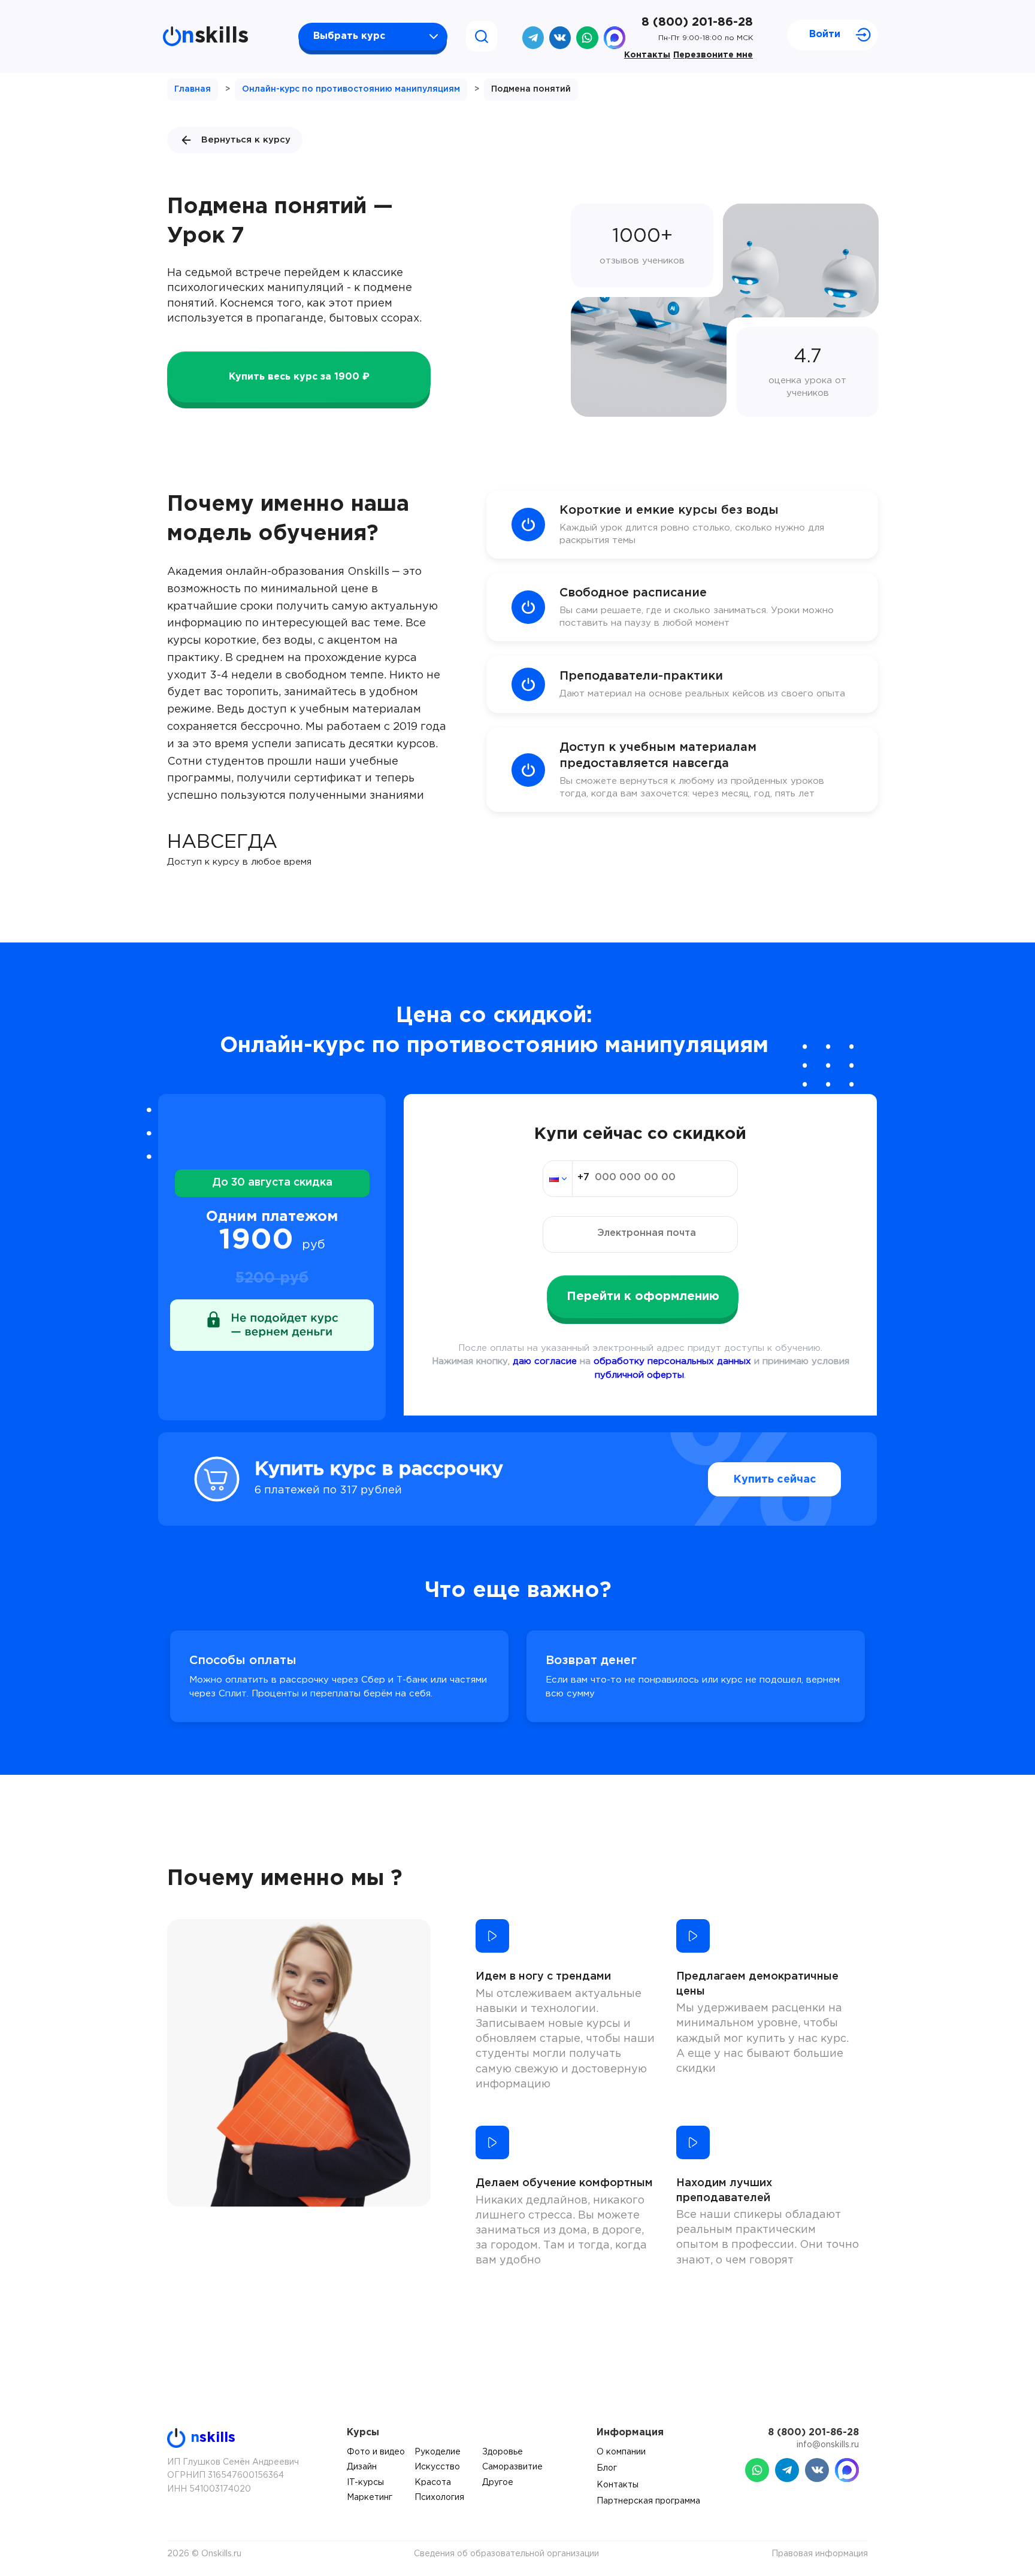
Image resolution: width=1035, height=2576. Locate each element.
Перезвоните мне (713, 55)
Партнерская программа (648, 2501)
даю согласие (545, 1361)
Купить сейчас (775, 1480)
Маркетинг (370, 2498)
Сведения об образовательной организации (506, 2554)
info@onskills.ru (828, 2445)
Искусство (437, 2467)
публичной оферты (639, 1375)
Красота (433, 2483)
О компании (621, 2452)
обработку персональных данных (672, 1361)
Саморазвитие (512, 2467)
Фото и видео (376, 2452)
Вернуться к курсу (246, 140)
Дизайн (362, 2467)
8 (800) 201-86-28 (697, 22)
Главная (193, 89)
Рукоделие (438, 2452)
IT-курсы (365, 2483)
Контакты (647, 55)
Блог (607, 2468)
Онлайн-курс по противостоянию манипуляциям (351, 89)
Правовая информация (820, 2554)
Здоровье (503, 2452)
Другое (498, 2483)
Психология (439, 2498)
